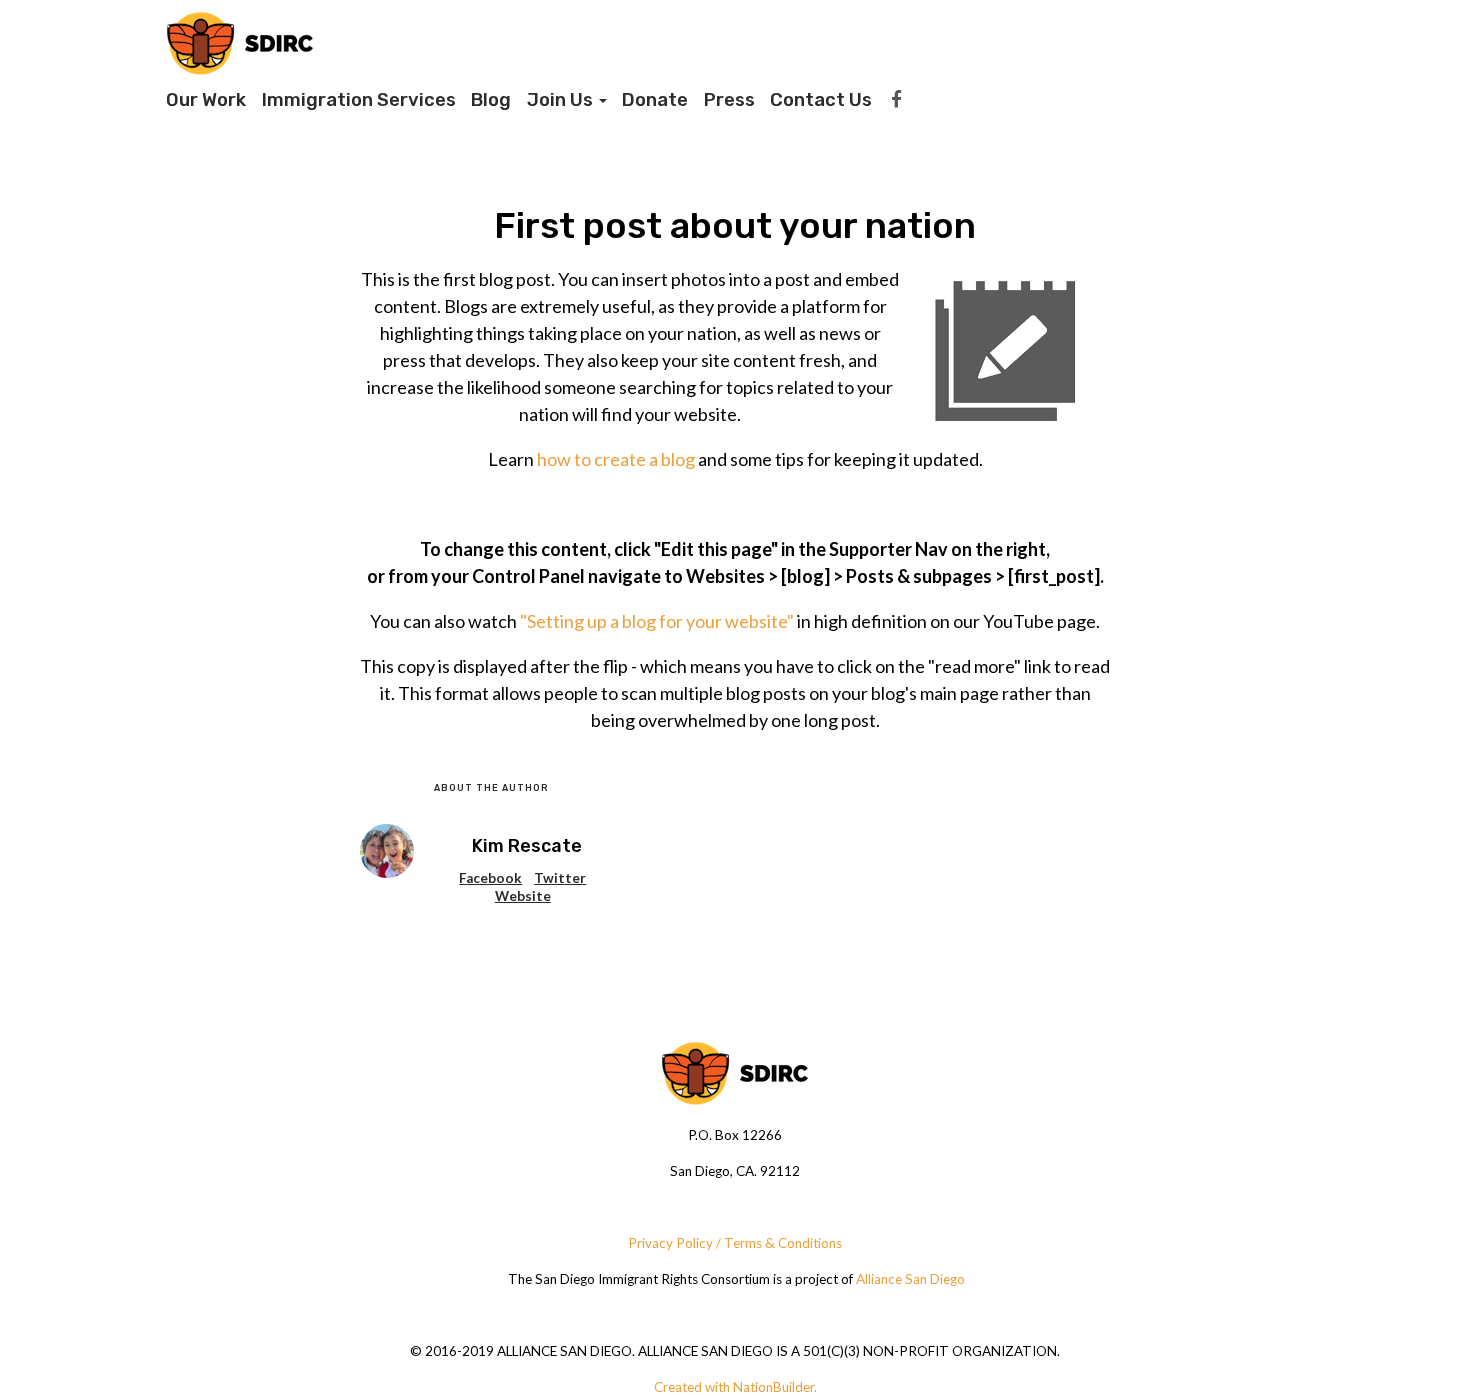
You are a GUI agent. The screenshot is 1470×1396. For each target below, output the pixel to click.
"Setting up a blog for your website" (657, 621)
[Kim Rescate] (387, 851)
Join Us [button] (562, 100)
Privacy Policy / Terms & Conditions (735, 1243)
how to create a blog (616, 459)
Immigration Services (359, 100)
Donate (655, 100)
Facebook (490, 878)
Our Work (206, 100)
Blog (491, 100)
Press (729, 100)
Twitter (560, 878)
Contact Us (821, 100)
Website (523, 896)
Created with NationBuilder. (735, 1387)
